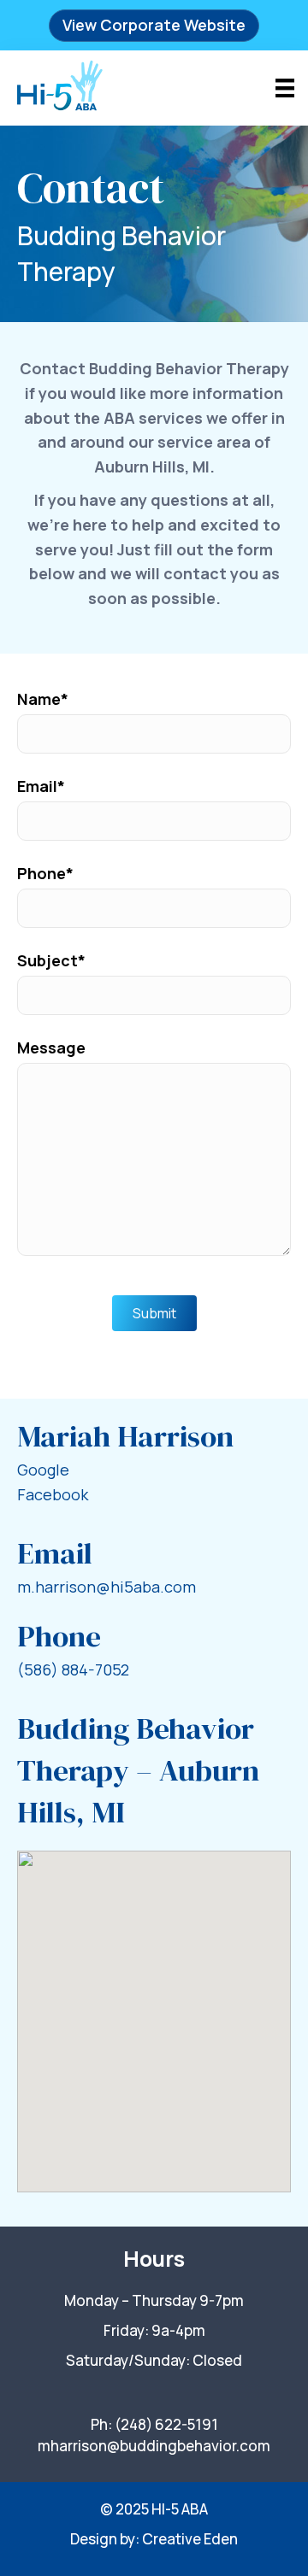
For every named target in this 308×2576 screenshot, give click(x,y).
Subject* (51, 960)
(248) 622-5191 (166, 2424)
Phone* (45, 873)
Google (43, 1470)
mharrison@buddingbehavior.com (154, 2446)
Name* (43, 699)
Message (51, 1047)
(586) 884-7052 (73, 1669)
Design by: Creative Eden (154, 2539)
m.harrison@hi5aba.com (107, 1587)
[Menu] (285, 88)
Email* (41, 786)
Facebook (53, 1494)
